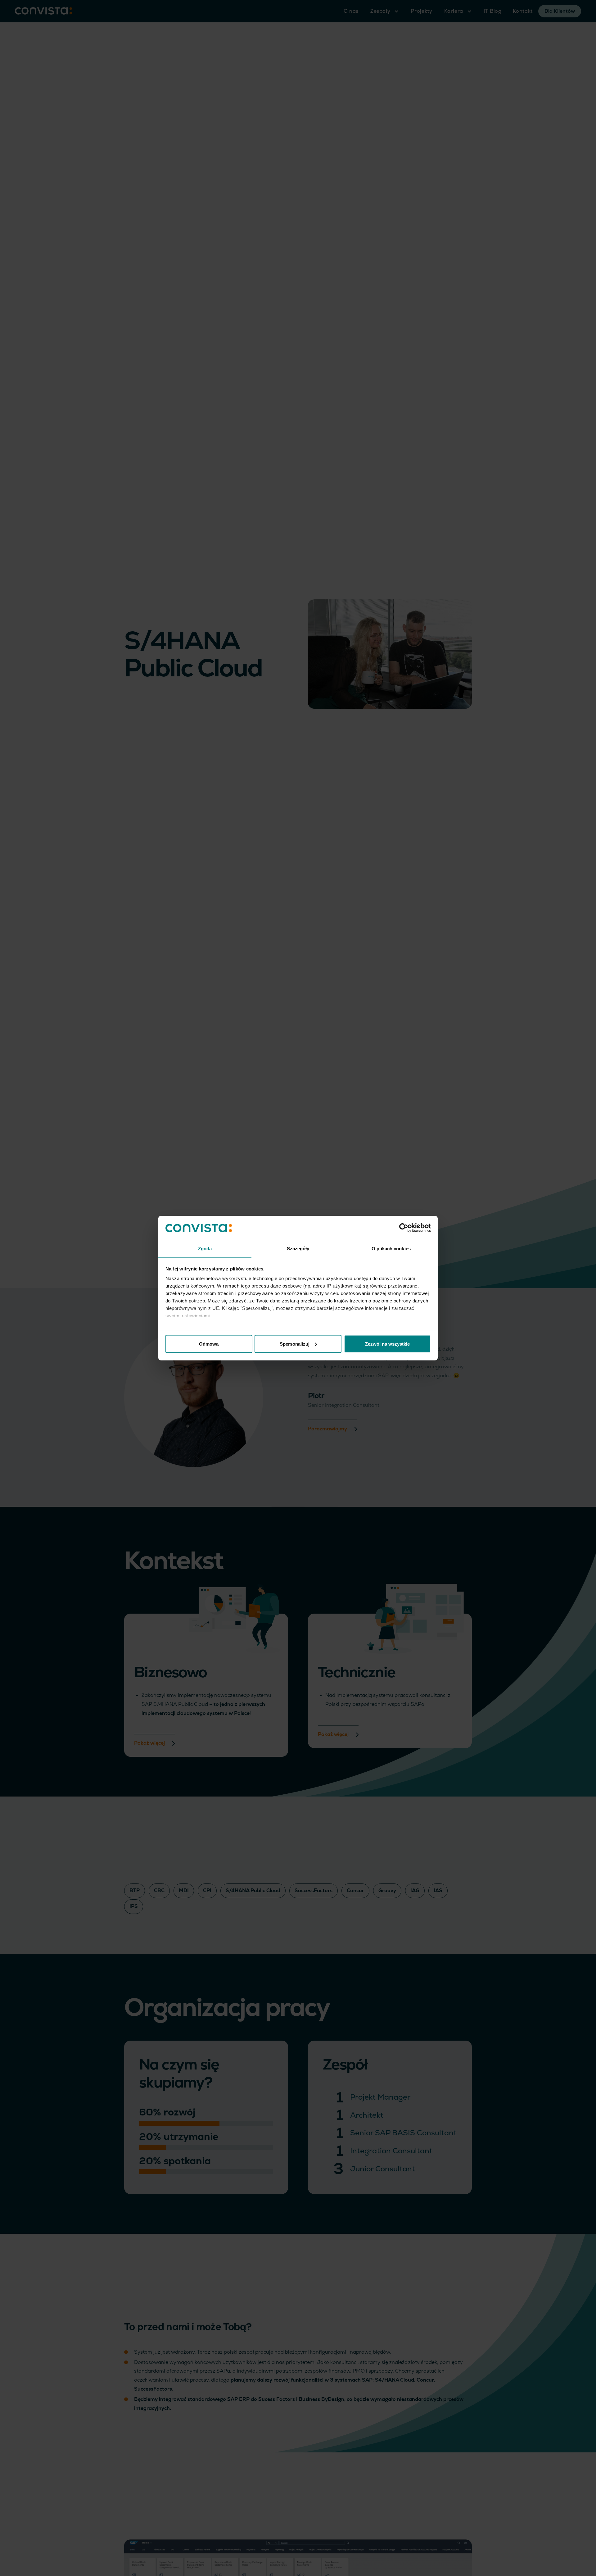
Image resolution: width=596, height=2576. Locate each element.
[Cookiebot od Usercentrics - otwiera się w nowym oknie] (404, 1228)
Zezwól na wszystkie (387, 1344)
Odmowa (209, 1344)
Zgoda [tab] (205, 1248)
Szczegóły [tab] (298, 1248)
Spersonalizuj (295, 1344)
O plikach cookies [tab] (391, 1248)
